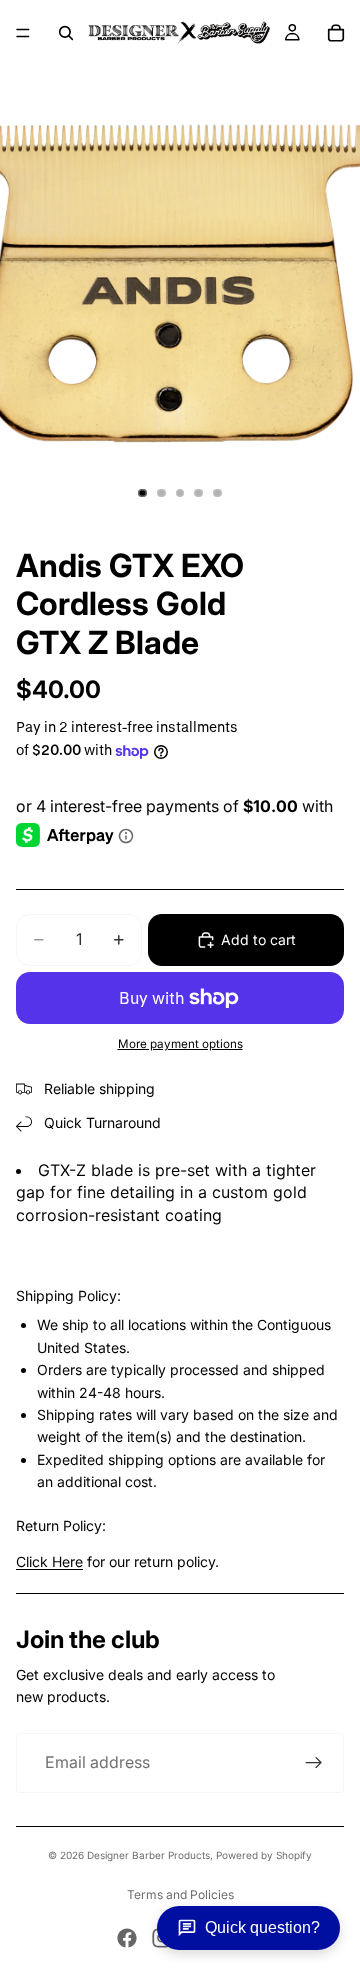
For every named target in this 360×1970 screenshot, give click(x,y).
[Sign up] (314, 1763)
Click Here (49, 1561)
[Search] (66, 33)
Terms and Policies (180, 1894)
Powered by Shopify (264, 1855)
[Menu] (23, 33)
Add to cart (258, 939)
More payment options (180, 1044)
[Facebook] (127, 1938)
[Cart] (336, 33)
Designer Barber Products (148, 1855)
